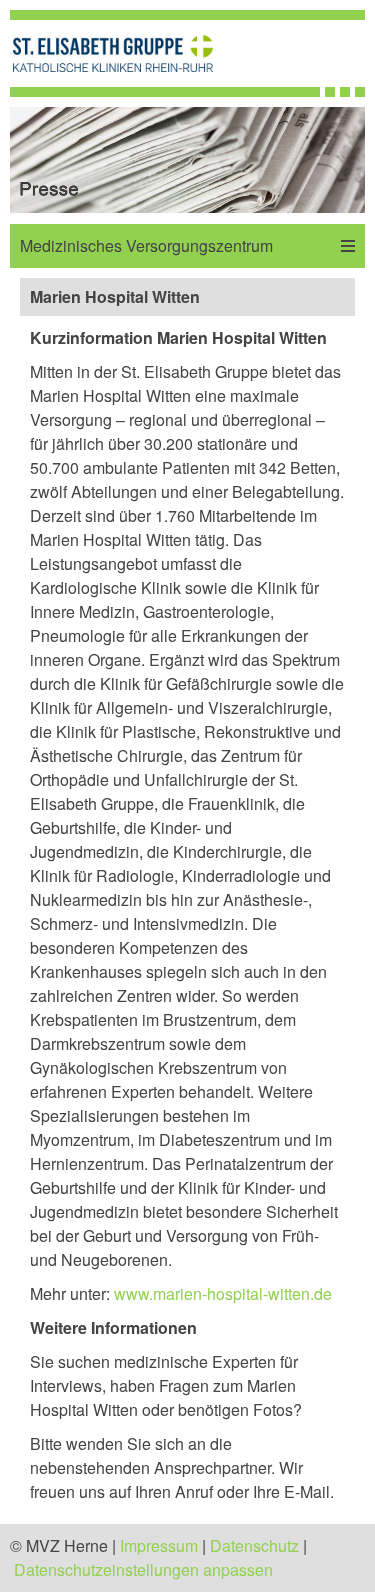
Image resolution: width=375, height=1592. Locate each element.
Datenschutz (254, 1545)
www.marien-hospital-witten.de (223, 1293)
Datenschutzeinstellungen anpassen (143, 1569)
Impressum (159, 1545)
